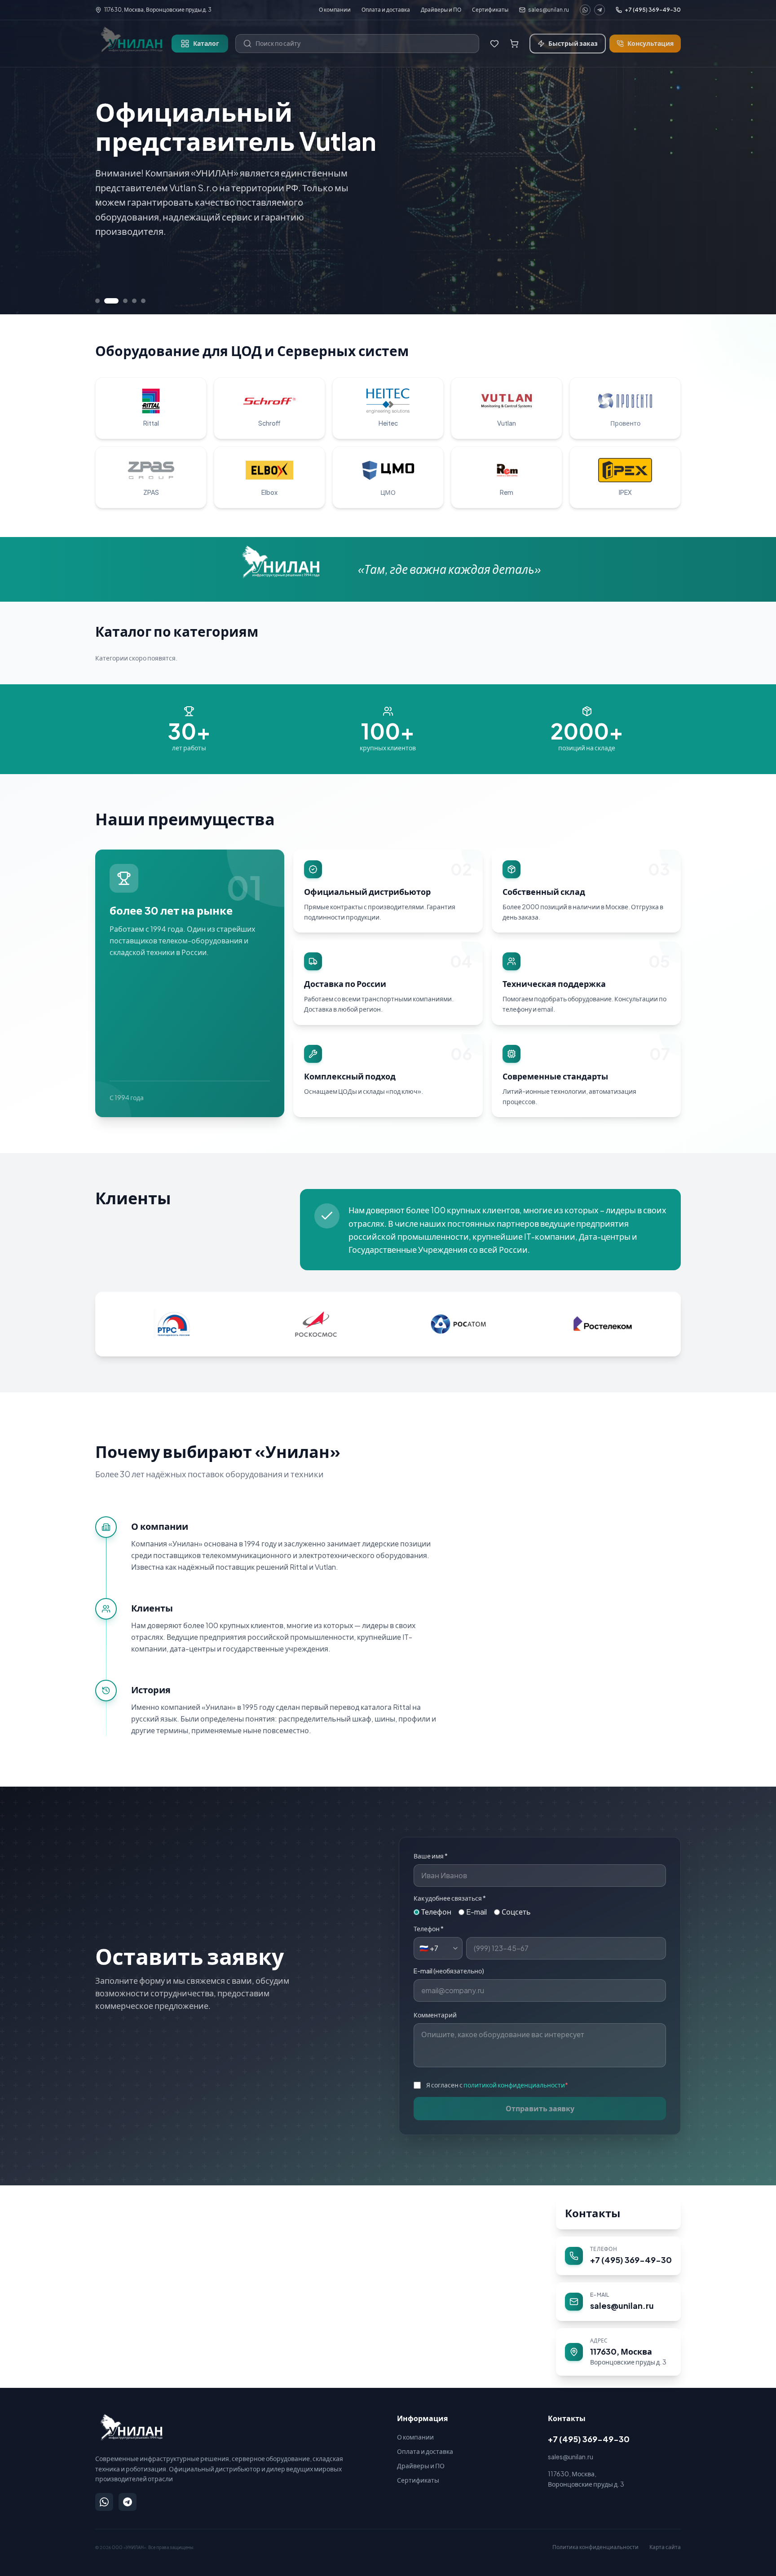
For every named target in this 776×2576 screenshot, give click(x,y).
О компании (335, 10)
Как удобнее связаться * (450, 1898)
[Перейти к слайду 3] (120, 301)
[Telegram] (600, 10)
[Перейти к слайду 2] (106, 301)
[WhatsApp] (585, 10)
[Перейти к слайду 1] (97, 301)
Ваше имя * (431, 1856)
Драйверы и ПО (441, 10)
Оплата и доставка (386, 10)
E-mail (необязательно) (449, 1971)
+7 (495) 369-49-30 (653, 10)
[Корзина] (514, 44)
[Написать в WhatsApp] (104, 2502)
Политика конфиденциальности (595, 2547)
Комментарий (435, 2015)
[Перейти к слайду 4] (134, 301)
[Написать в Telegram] (128, 2502)
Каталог (206, 43)
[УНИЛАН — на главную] (130, 2427)
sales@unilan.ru (549, 10)
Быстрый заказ (573, 43)
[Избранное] (494, 44)
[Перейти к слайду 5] (143, 301)
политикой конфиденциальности (514, 2085)
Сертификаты (490, 10)
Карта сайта (665, 2547)
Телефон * (429, 1929)
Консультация (650, 43)
